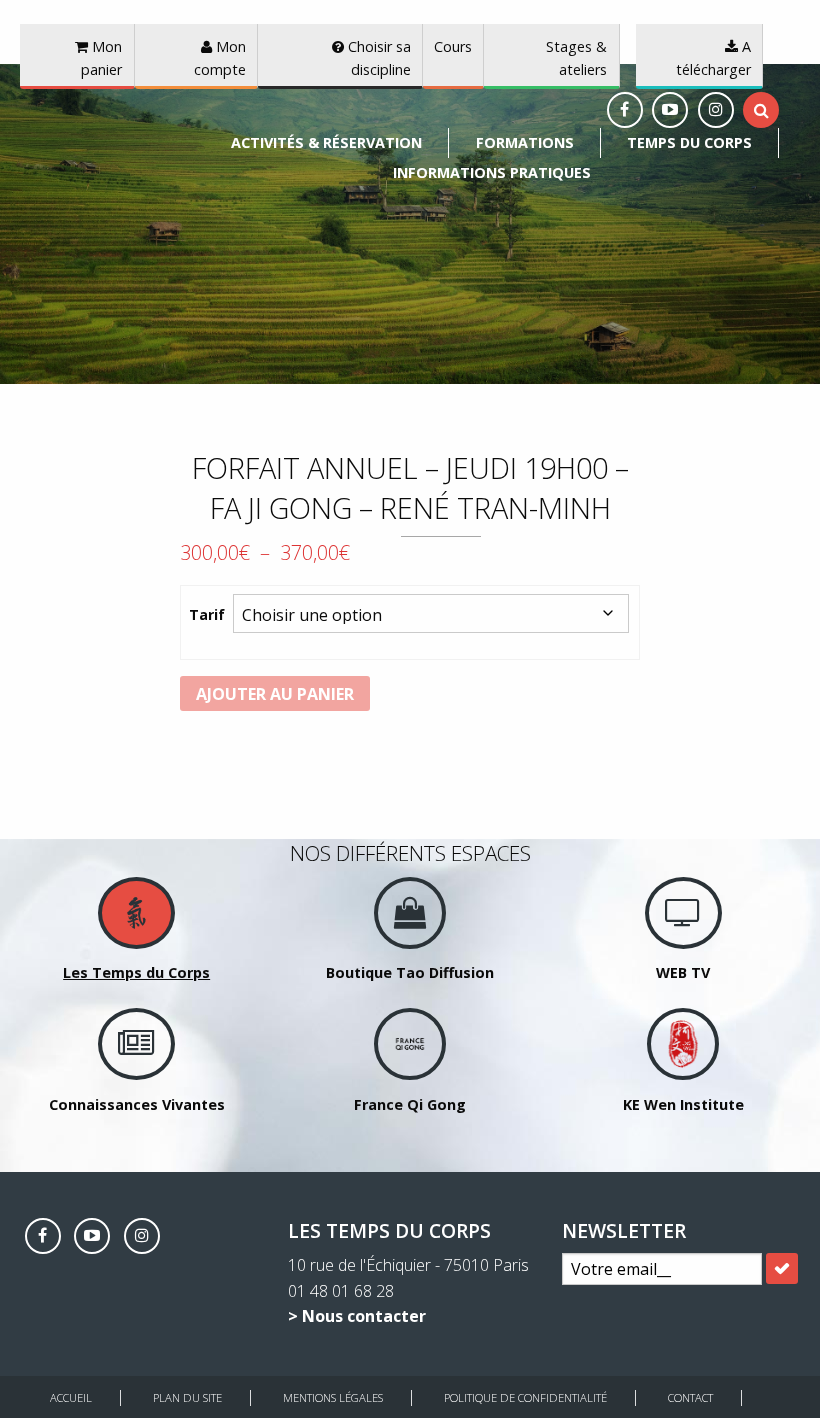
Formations (525, 142)
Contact (690, 1397)
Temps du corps (689, 142)
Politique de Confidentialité (525, 1397)
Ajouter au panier (275, 694)
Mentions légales (333, 1397)
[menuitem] (327, 143)
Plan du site (187, 1397)
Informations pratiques (492, 172)
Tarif (207, 614)
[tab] (761, 110)
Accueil (71, 1397)
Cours (453, 46)
